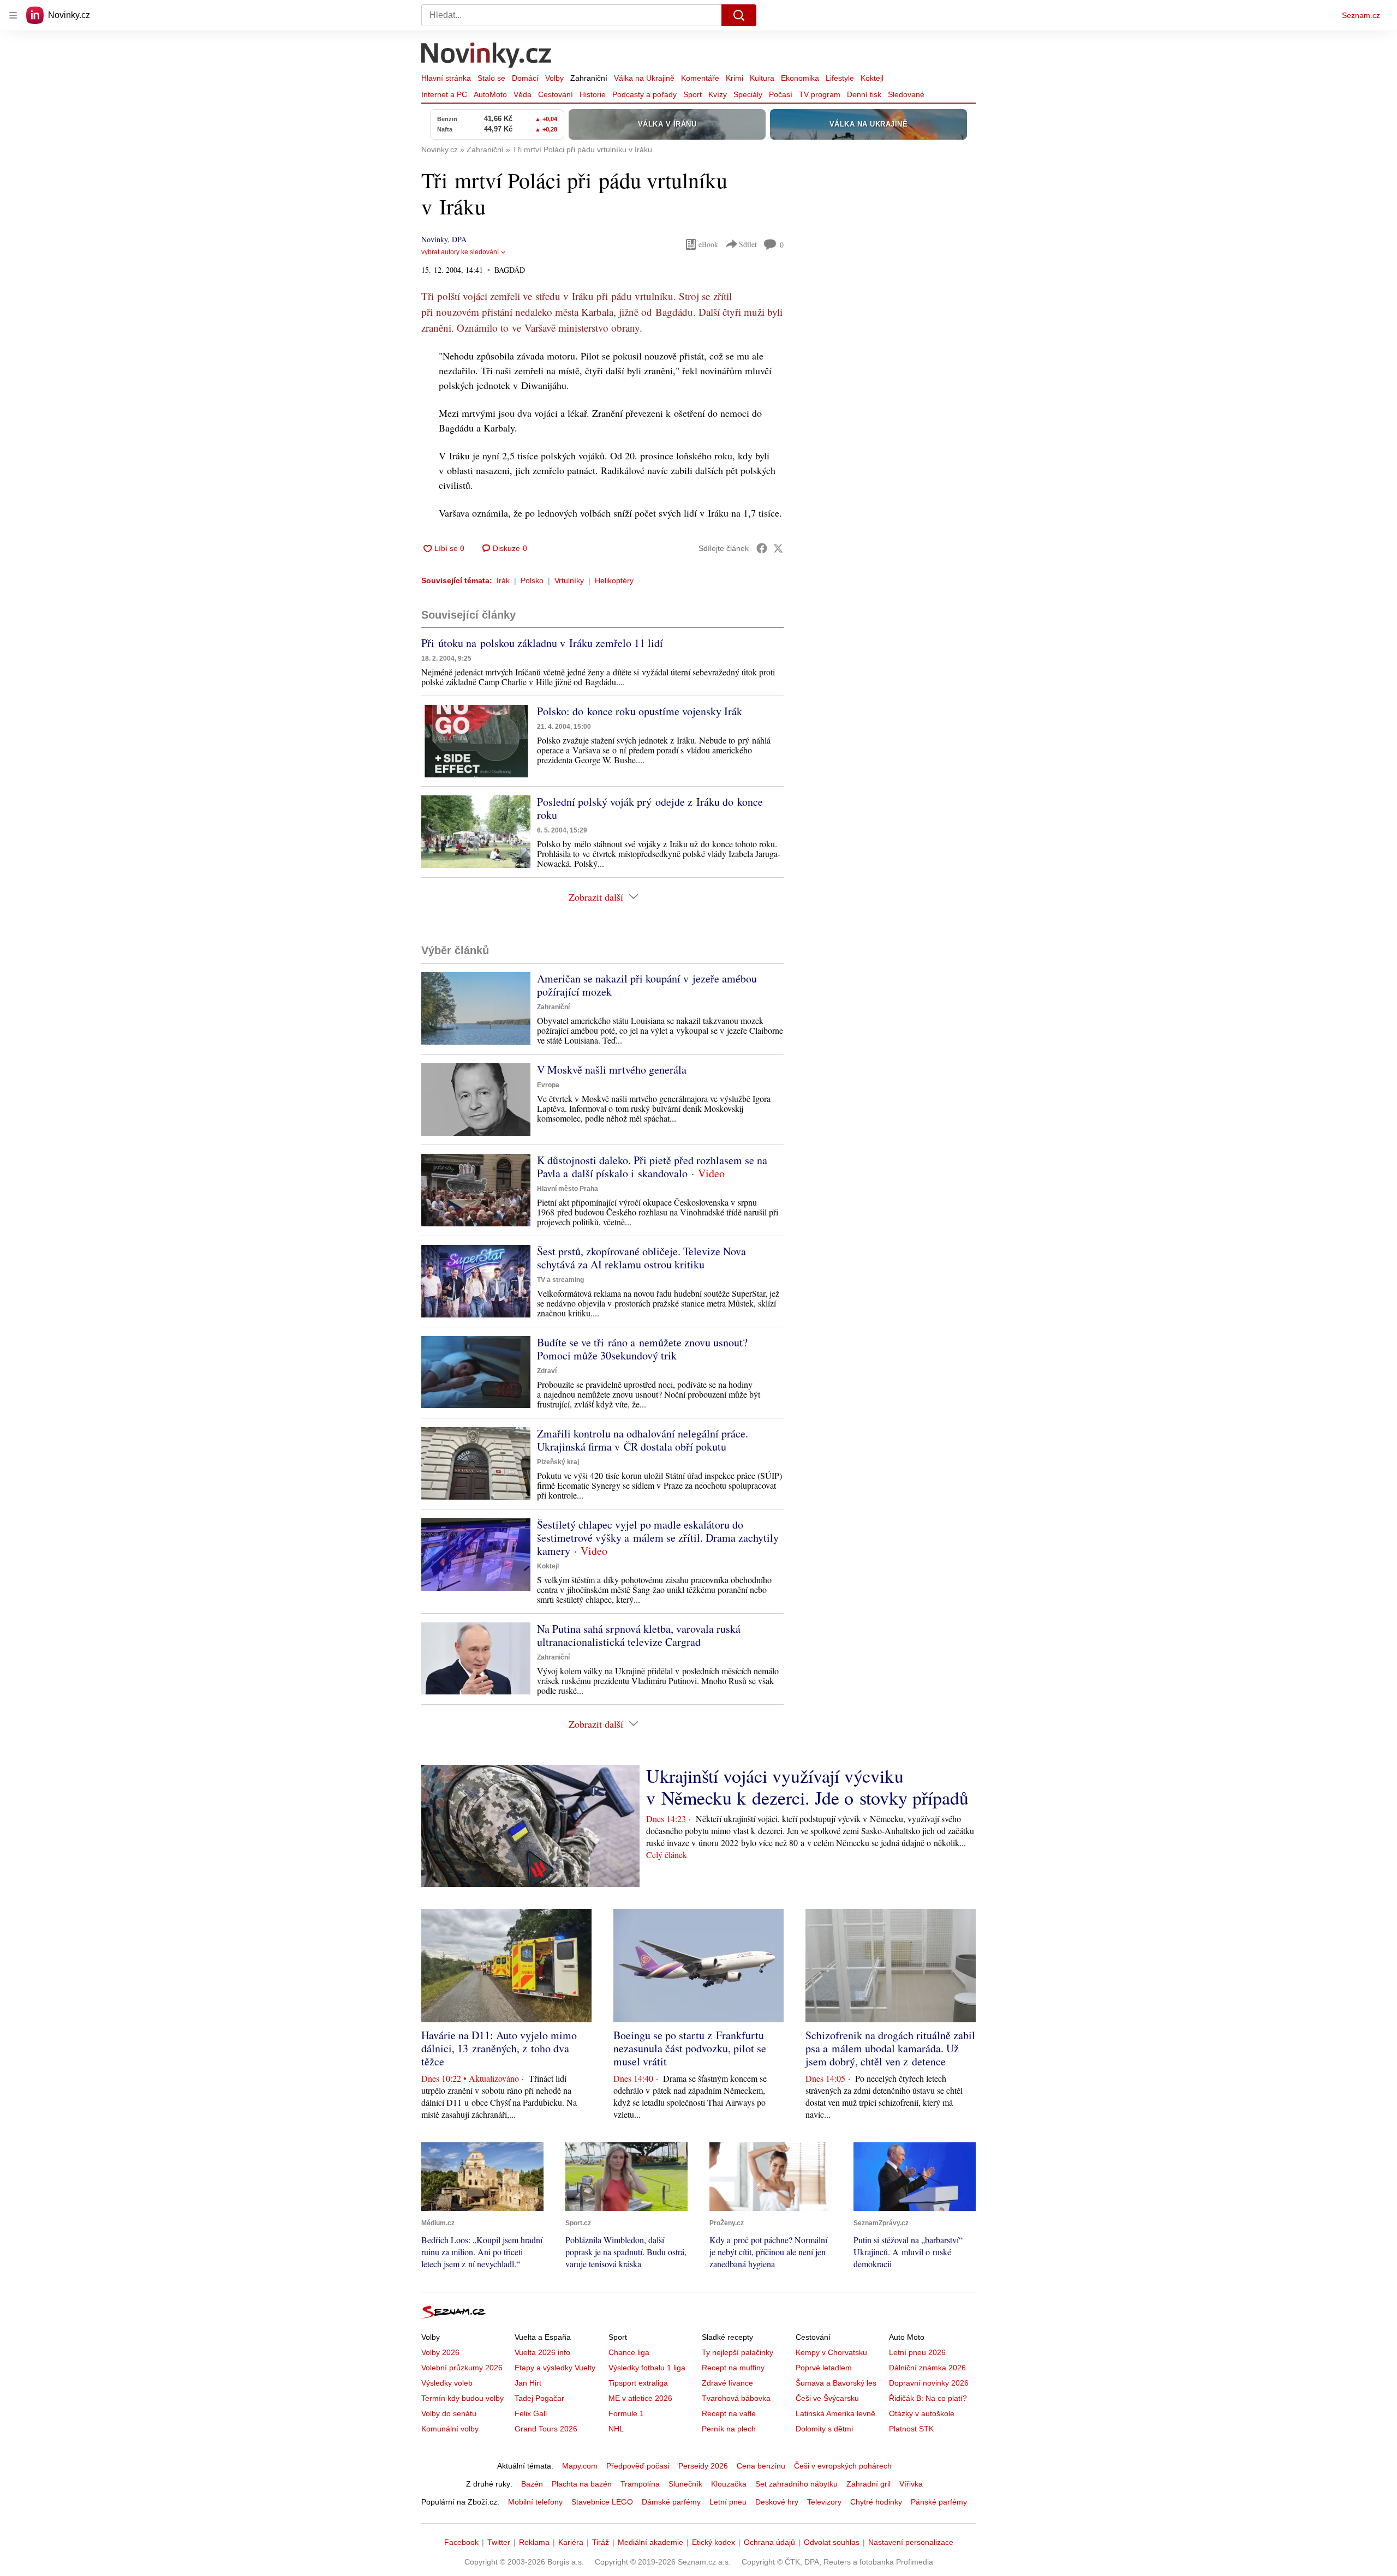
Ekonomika (800, 78)
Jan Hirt (528, 2383)
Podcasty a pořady (644, 94)
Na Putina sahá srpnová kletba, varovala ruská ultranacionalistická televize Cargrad (639, 1635)
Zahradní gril (868, 2484)
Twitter (499, 2542)
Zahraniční (589, 78)
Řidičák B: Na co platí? (928, 2398)
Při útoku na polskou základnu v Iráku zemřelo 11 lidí (542, 643)
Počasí (781, 94)
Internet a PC (444, 94)
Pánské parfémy (939, 2502)
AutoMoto (490, 94)
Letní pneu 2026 (917, 2352)
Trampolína (640, 2484)
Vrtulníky (569, 580)
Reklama (534, 2542)
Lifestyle (840, 78)
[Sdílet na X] (778, 548)
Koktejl (872, 78)
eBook (708, 244)
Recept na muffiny (733, 2368)
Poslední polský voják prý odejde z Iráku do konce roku (650, 808)
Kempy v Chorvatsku (831, 2352)
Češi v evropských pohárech (843, 2466)
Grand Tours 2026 (546, 2429)
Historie (593, 94)
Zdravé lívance (727, 2383)
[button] (476, 741)
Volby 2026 (440, 2352)
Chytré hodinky (876, 2502)
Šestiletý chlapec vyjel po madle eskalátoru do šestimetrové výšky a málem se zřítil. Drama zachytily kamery (658, 1538)
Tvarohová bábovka (736, 2398)
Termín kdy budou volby (462, 2398)
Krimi (735, 78)
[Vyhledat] (739, 15)
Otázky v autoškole (922, 2413)
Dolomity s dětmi (824, 2429)
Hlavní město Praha (568, 1189)
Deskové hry (777, 2502)
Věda (523, 94)
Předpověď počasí (638, 2466)
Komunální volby (450, 2429)
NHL (616, 2429)
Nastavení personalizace (911, 2542)
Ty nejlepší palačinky (738, 2352)
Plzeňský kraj (558, 1462)
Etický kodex (714, 2542)
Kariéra (571, 2542)
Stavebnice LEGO (602, 2502)
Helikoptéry (614, 580)
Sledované (906, 94)
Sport (692, 94)
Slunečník (685, 2484)
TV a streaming (560, 1280)
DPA (459, 239)
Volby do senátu (449, 2413)
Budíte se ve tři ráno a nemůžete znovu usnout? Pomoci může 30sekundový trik (642, 1349)
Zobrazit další (596, 897)
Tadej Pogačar (539, 2398)
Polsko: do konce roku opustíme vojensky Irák (640, 711)
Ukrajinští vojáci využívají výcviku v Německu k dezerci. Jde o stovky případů (807, 1787)
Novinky (434, 239)
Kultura (762, 78)
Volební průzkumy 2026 (462, 2368)
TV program (820, 94)
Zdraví (547, 1371)
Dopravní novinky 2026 (929, 2383)
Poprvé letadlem (824, 2368)
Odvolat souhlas (832, 2542)
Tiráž (601, 2542)
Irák (503, 580)
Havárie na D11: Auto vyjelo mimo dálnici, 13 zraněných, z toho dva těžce (499, 2048)
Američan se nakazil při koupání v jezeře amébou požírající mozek (647, 985)
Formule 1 (626, 2413)
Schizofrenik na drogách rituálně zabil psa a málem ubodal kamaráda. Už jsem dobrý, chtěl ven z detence (890, 2048)
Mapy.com (580, 2466)
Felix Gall (531, 2413)
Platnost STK (911, 2429)
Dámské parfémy (671, 2502)
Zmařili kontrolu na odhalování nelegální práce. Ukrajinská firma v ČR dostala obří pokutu (643, 1440)
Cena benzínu (761, 2466)
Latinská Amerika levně (835, 2413)
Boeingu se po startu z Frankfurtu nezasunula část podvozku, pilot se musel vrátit (690, 2048)
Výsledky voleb (447, 2383)
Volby (554, 78)
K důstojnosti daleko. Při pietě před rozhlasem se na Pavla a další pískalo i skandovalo (652, 1167)
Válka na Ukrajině (644, 78)
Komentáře (700, 78)
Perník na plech (729, 2429)
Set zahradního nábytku (796, 2484)
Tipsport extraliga (638, 2383)
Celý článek (667, 1855)
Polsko (532, 580)
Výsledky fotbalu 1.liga (647, 2368)
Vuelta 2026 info (542, 2352)
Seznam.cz (1361, 15)
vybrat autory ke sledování (460, 252)
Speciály (748, 94)
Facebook (461, 2542)
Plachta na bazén (582, 2484)
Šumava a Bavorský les (836, 2383)
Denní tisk (864, 94)
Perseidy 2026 (703, 2466)
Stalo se (491, 78)
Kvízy (718, 94)
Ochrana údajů (769, 2542)
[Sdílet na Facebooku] (762, 548)
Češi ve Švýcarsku (827, 2398)
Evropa (548, 1085)
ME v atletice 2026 (640, 2398)
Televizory (824, 2502)
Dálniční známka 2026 (927, 2368)
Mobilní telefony (535, 2502)
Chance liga (629, 2352)
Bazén (532, 2484)
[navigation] (13, 15)
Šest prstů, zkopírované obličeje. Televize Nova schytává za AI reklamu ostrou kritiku (641, 1258)
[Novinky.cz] (487, 56)
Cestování (556, 94)
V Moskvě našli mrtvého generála (612, 1070)
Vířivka (911, 2484)
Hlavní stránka (446, 78)
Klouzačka (729, 2484)
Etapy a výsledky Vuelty (555, 2368)
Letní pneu (728, 2502)
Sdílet (748, 244)
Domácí (525, 78)
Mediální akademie (650, 2542)
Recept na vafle (729, 2413)
